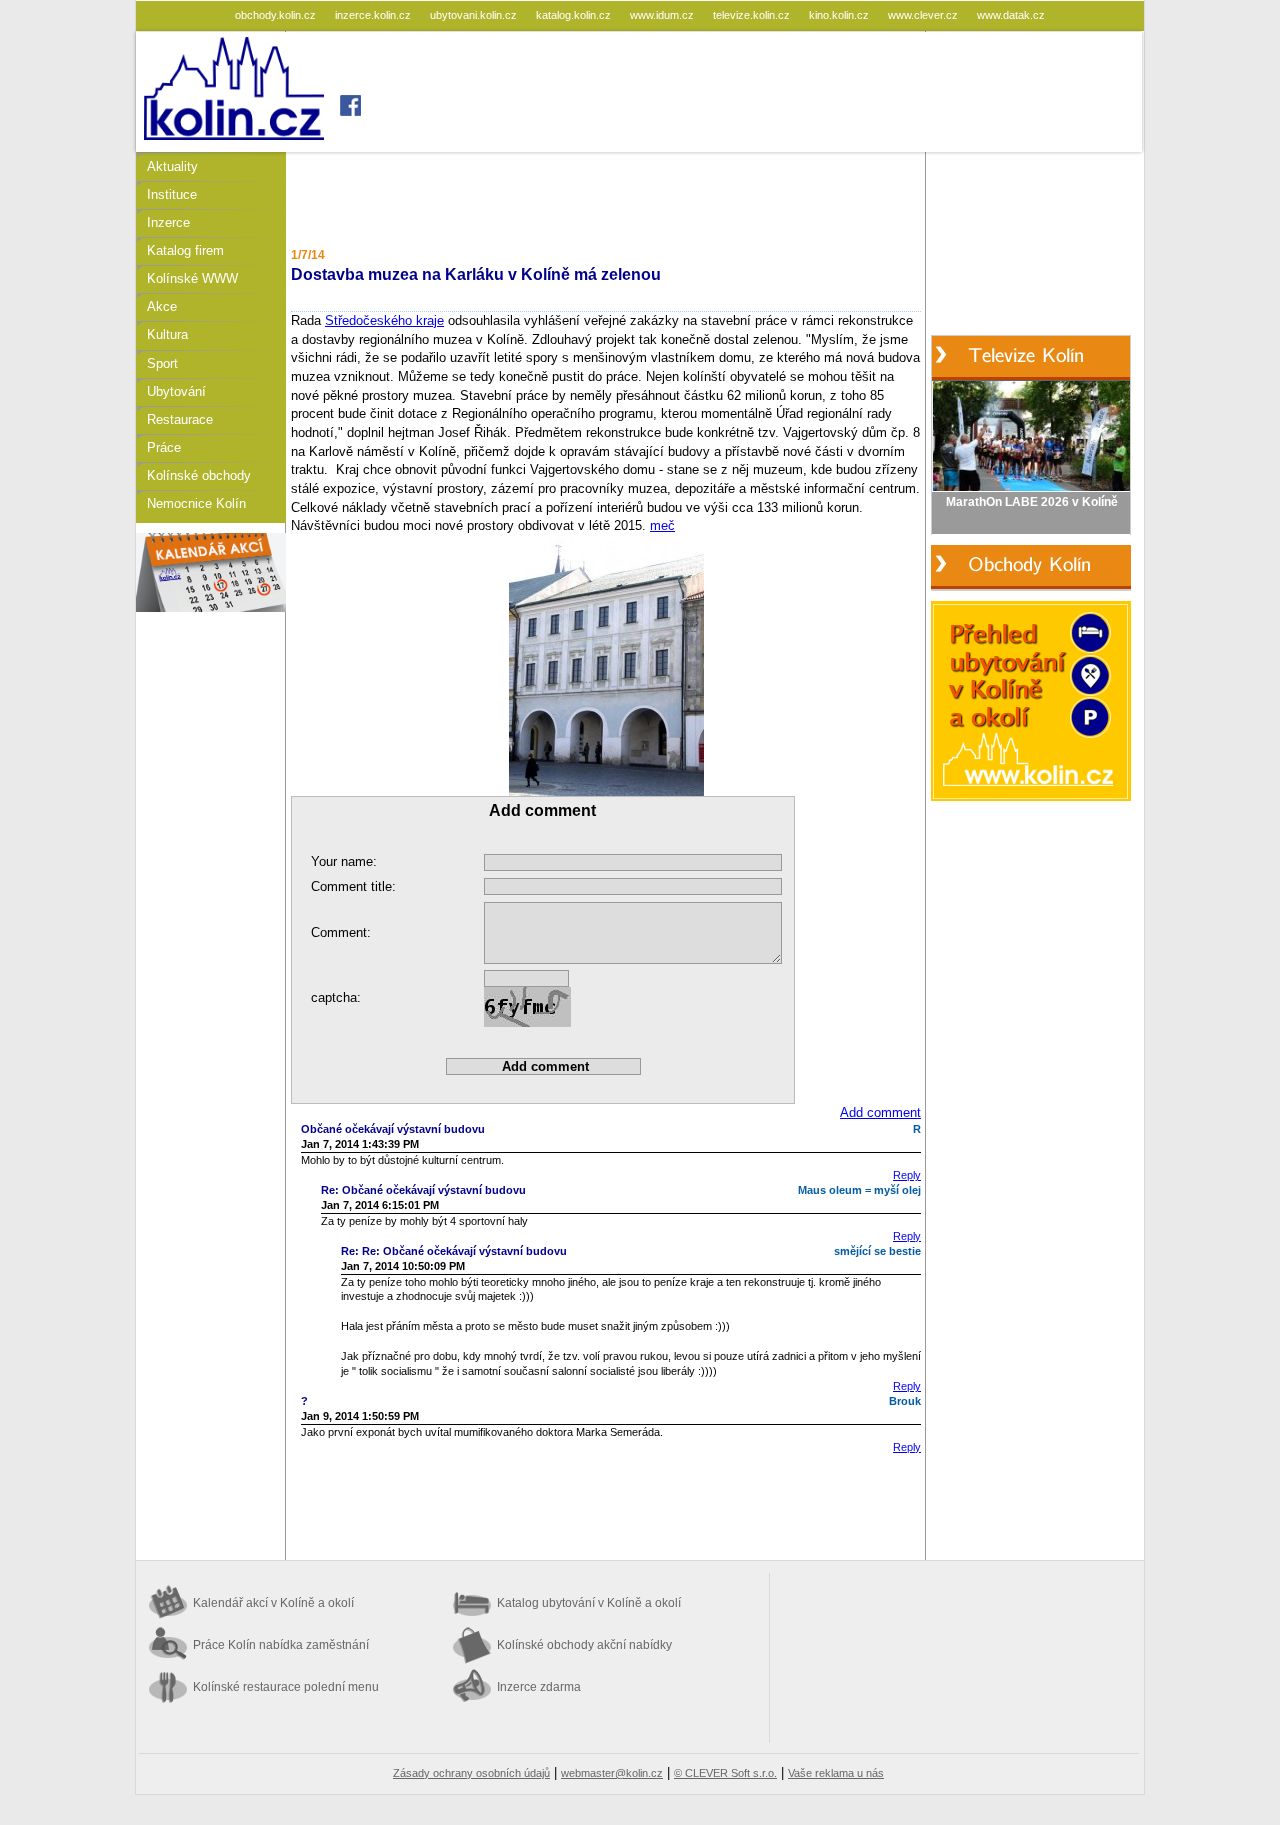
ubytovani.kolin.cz (475, 15)
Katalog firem (185, 250)
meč (662, 525)
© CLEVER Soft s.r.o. (725, 1773)
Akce (162, 306)
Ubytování (176, 391)
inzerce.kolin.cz (374, 15)
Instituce (172, 194)
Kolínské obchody (199, 475)
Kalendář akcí (273, 1603)
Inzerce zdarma (539, 1687)
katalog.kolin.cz (575, 15)
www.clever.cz (924, 15)
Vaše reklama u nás (836, 1773)
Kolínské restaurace (286, 1687)
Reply (907, 1175)
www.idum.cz (663, 15)
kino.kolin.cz (840, 15)
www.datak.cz (1011, 15)
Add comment (880, 1112)
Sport (162, 363)
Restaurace (180, 419)
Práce (164, 447)
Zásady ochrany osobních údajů (471, 1773)
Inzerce (168, 222)
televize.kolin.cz (753, 15)
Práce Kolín (281, 1645)
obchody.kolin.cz (277, 15)
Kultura (167, 334)
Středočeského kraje (384, 320)
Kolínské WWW (192, 278)
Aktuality (172, 166)
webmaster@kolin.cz (612, 1773)
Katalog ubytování (589, 1603)
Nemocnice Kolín (196, 503)
